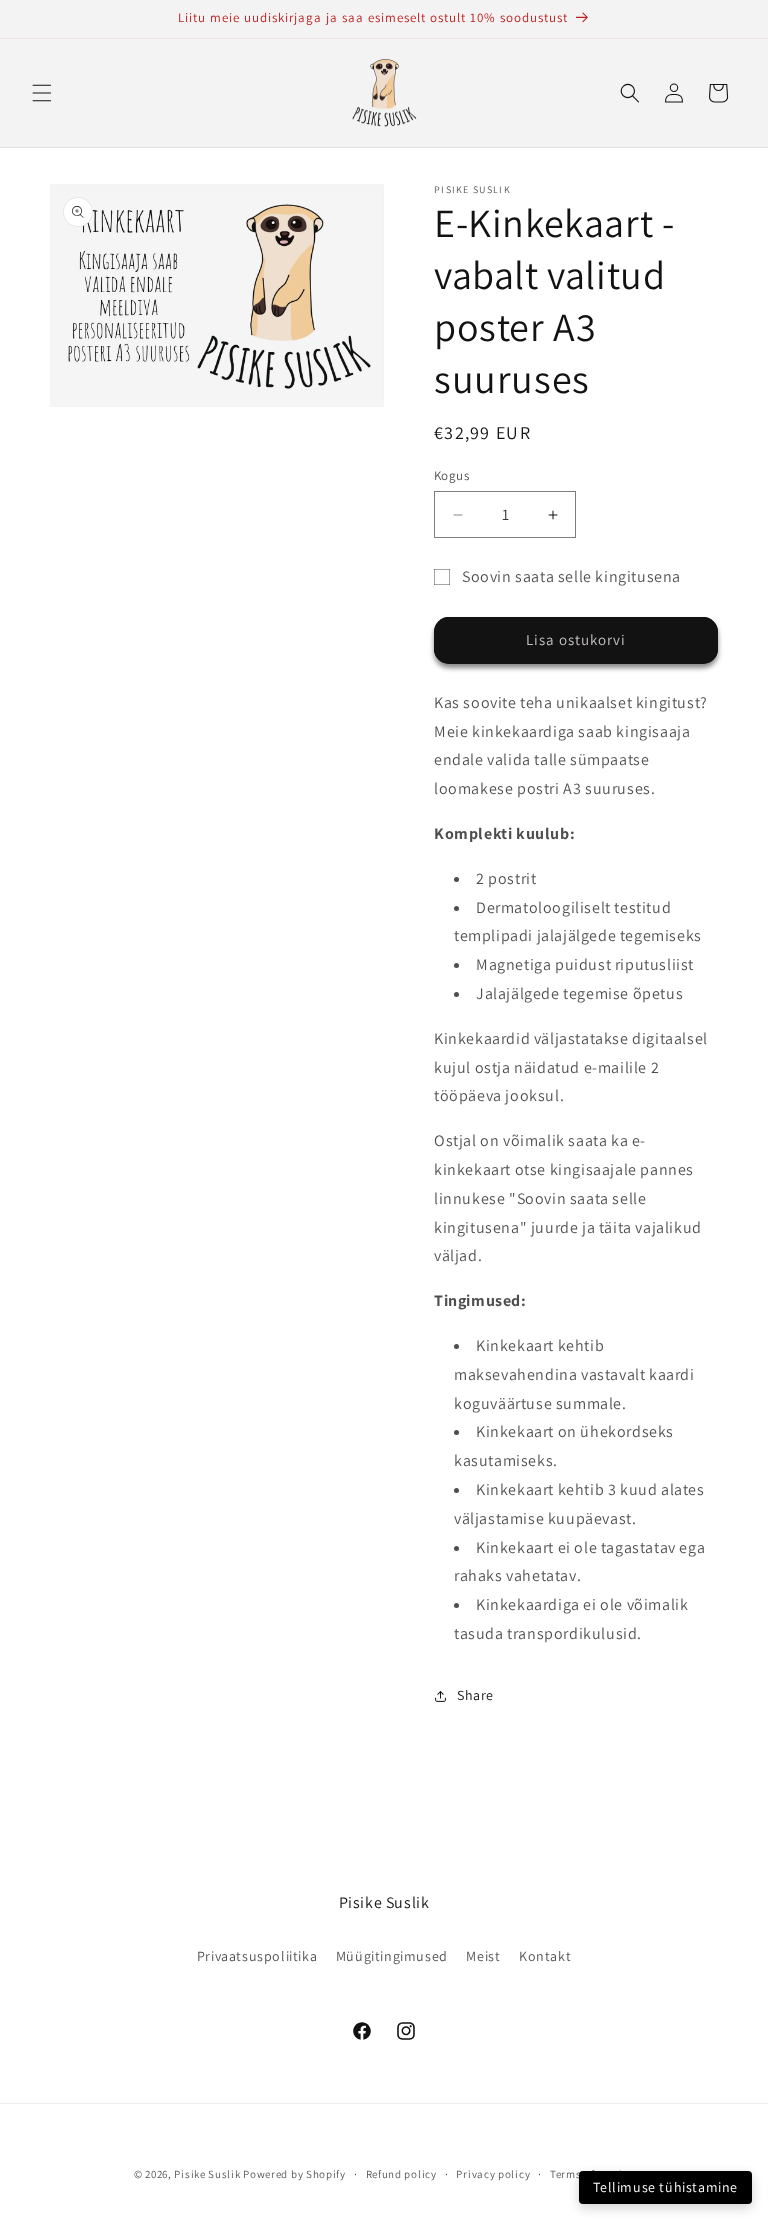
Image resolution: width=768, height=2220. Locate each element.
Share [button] (475, 1695)
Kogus (451, 475)
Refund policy (401, 2174)
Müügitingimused (392, 1956)
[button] (42, 93)
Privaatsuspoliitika (257, 1956)
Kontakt (545, 1956)
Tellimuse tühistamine (665, 2187)
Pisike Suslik (207, 2174)
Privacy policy (493, 2174)
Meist (483, 1956)
